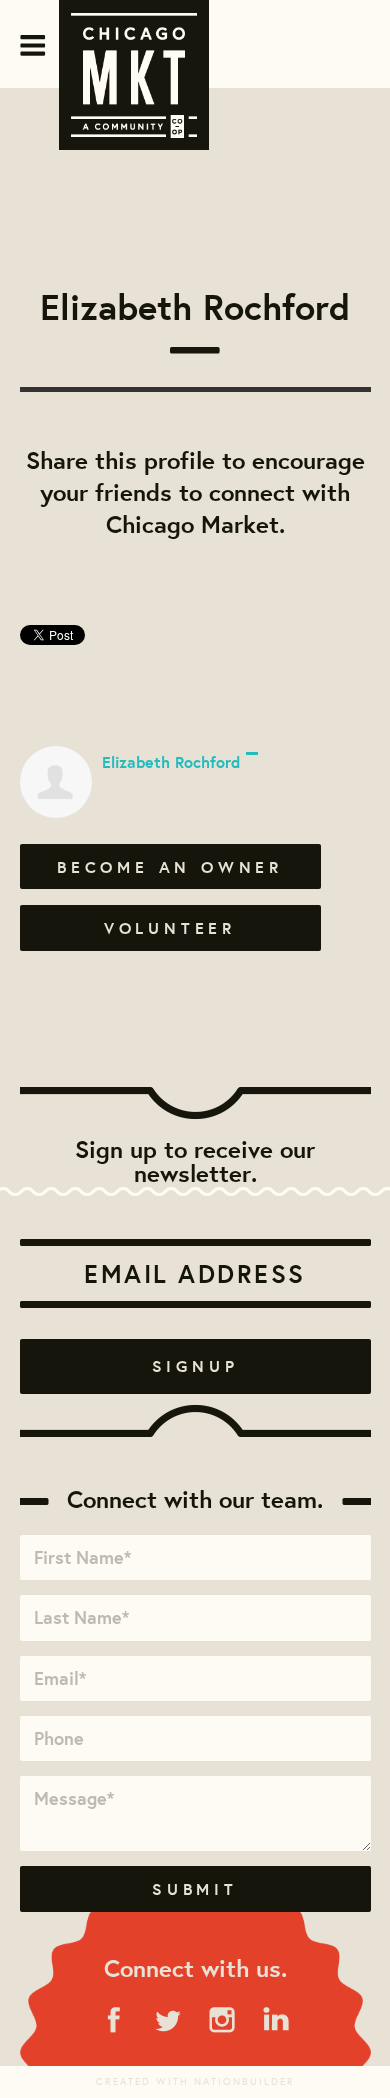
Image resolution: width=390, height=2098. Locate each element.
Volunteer (170, 928)
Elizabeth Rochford (171, 762)
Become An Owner (170, 867)
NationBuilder (244, 2081)
